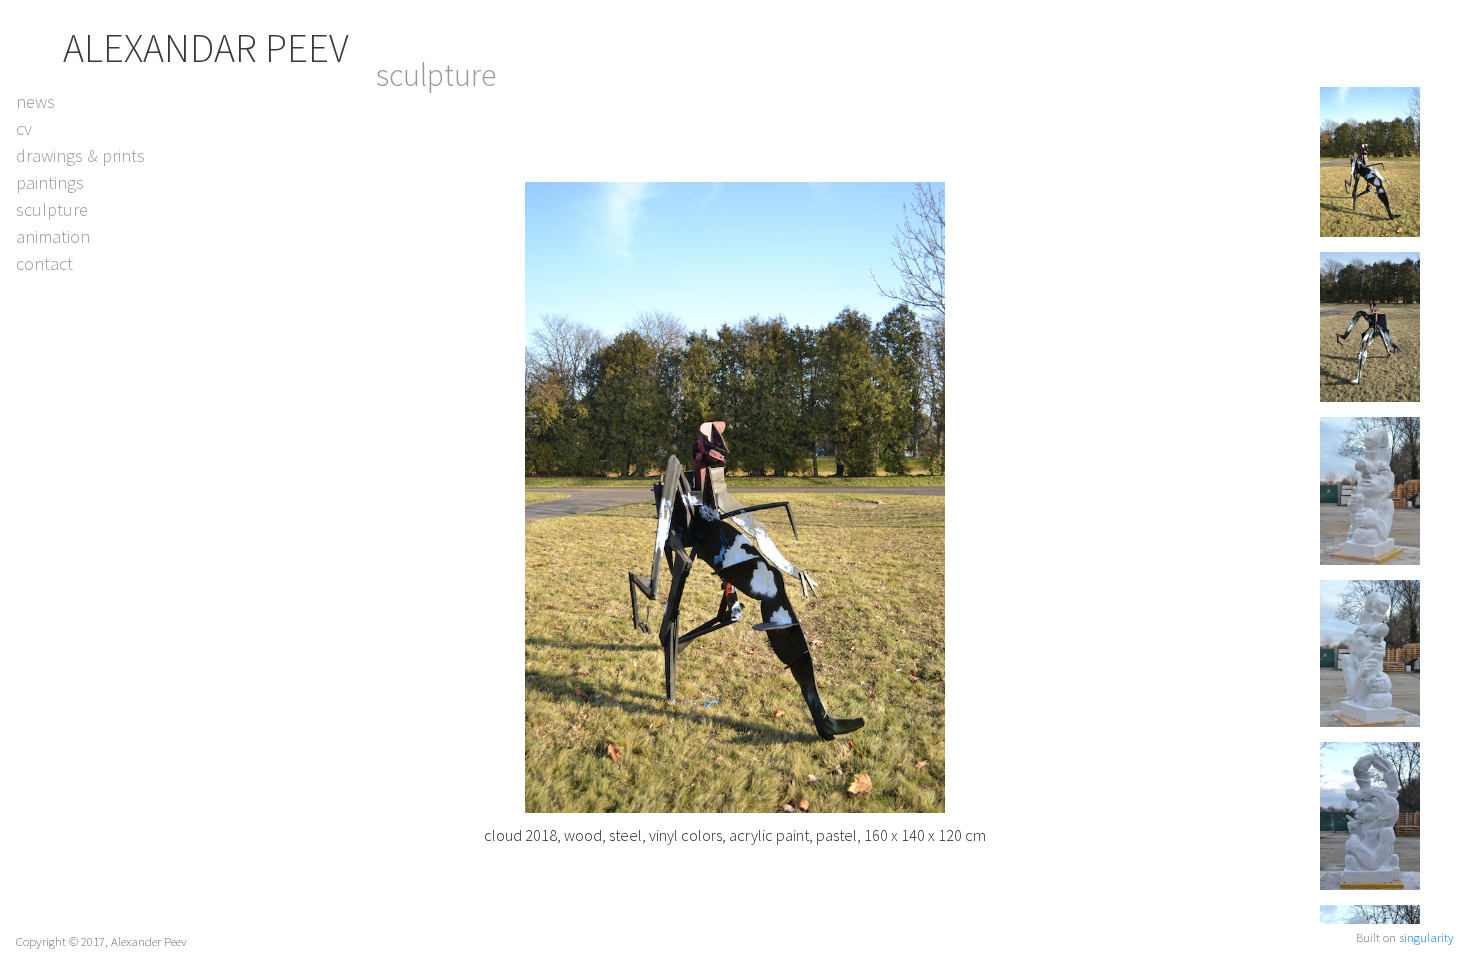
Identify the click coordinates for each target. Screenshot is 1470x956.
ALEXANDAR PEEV (206, 48)
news (35, 101)
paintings (50, 182)
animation (53, 236)
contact (44, 263)
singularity (1426, 937)
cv (24, 128)
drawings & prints (80, 155)
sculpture (52, 209)
